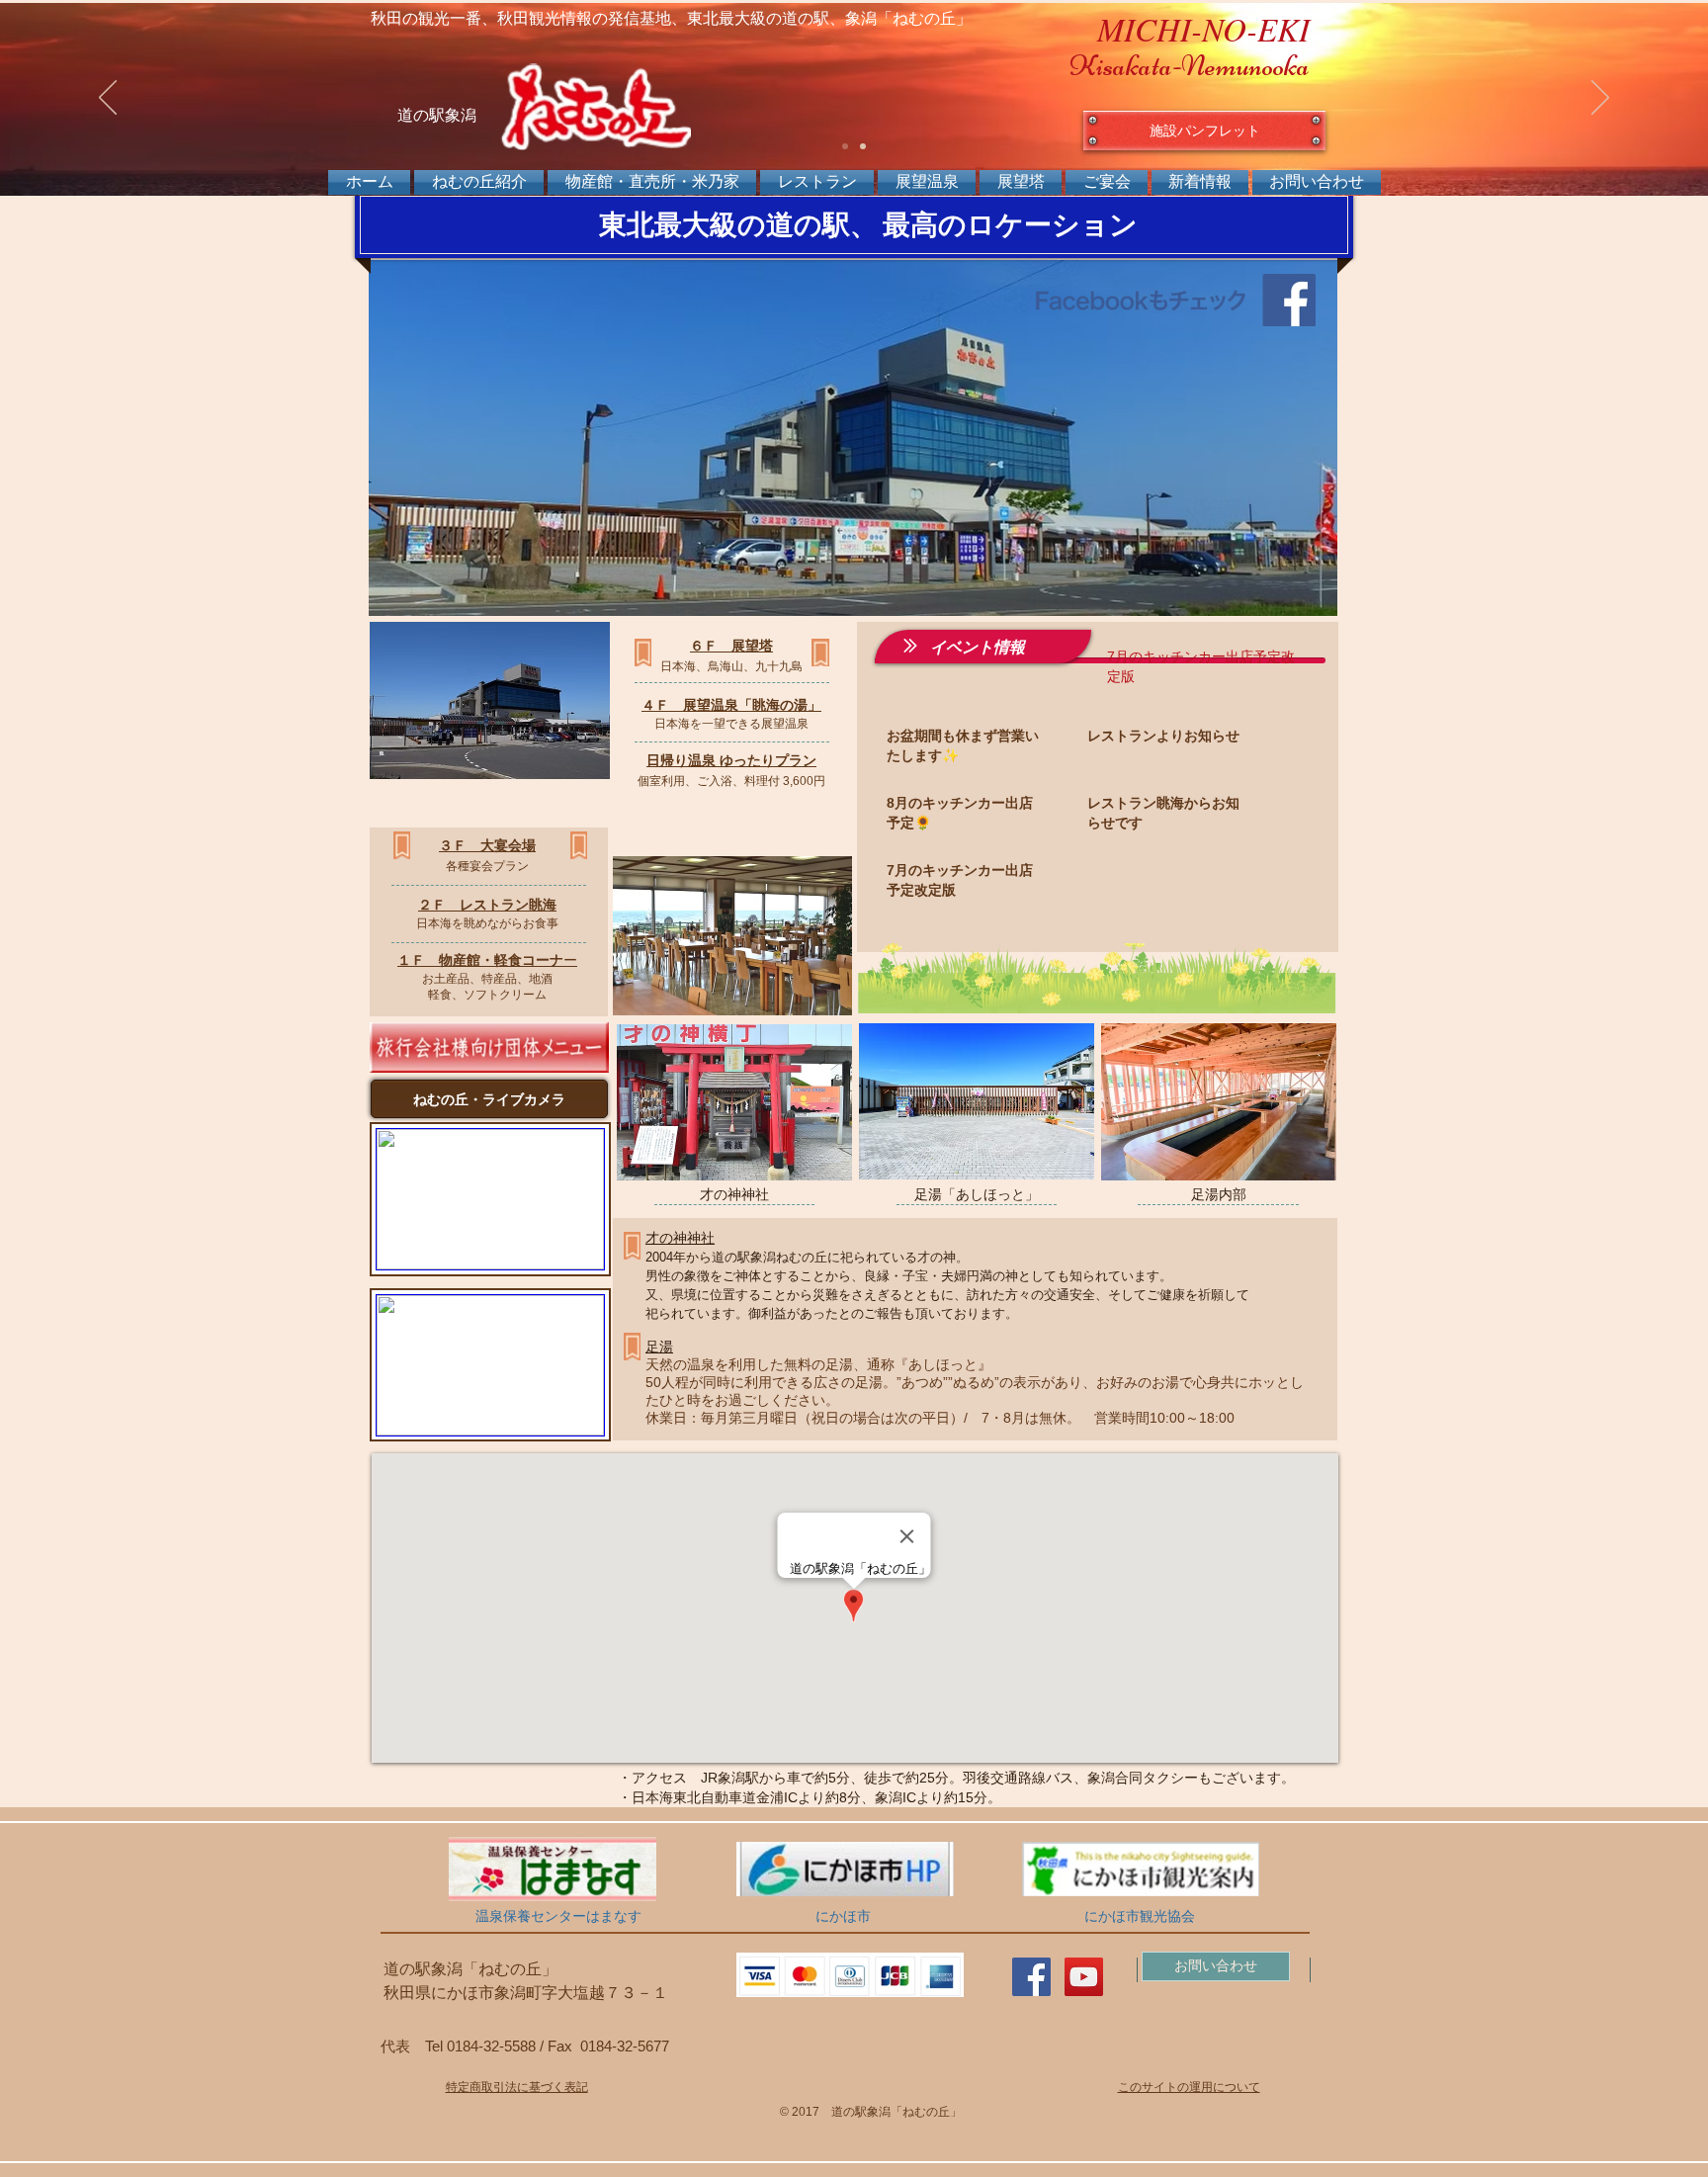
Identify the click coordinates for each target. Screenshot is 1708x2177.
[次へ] (1600, 99)
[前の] (108, 99)
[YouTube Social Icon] (1084, 1977)
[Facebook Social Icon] (1031, 1977)
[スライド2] (863, 146)
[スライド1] (845, 146)
